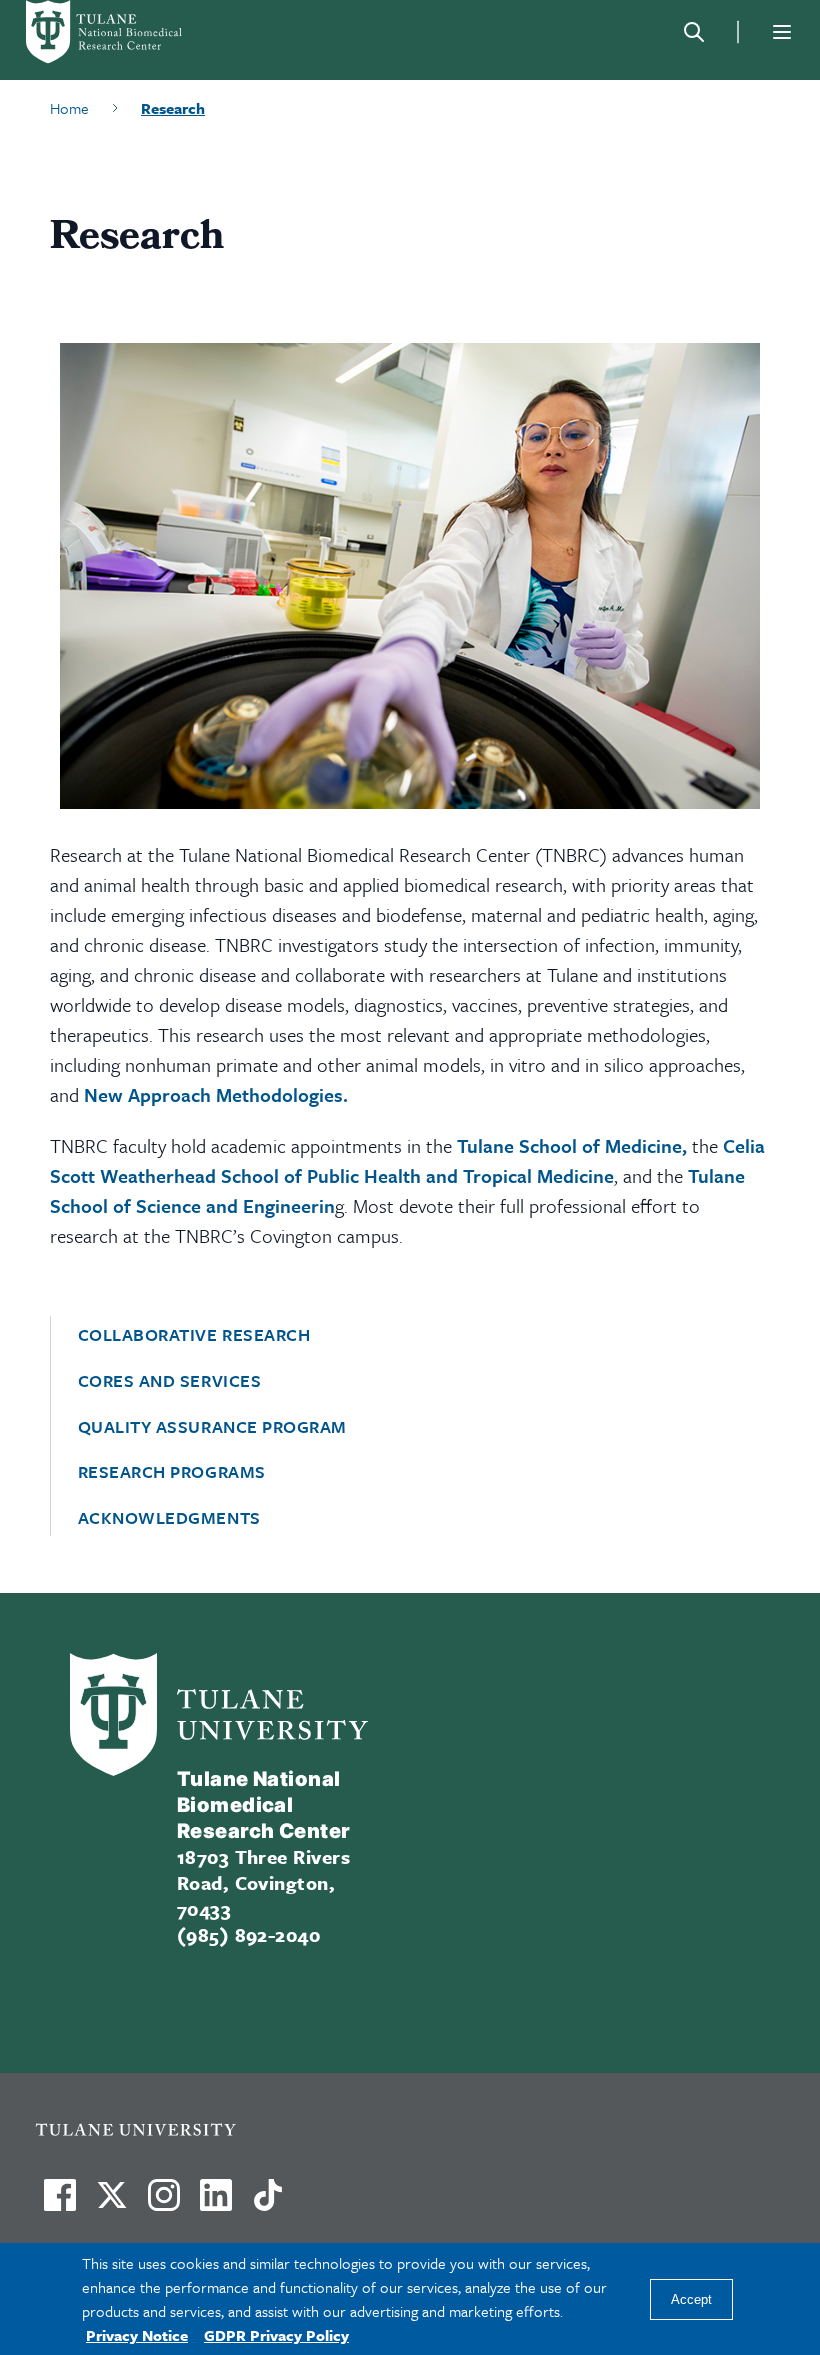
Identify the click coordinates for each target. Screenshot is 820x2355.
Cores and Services (170, 1381)
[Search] (694, 32)
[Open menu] (782, 32)
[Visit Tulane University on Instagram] (164, 2203)
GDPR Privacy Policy (276, 2335)
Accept (691, 2299)
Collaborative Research (194, 1335)
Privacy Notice (137, 2335)
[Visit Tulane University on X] (112, 2203)
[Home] (130, 32)
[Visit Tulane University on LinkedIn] (216, 2203)
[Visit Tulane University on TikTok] (268, 2203)
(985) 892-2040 (249, 1934)
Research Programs (172, 1472)
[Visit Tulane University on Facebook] (60, 2203)
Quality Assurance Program (213, 1427)
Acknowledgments (169, 1518)
